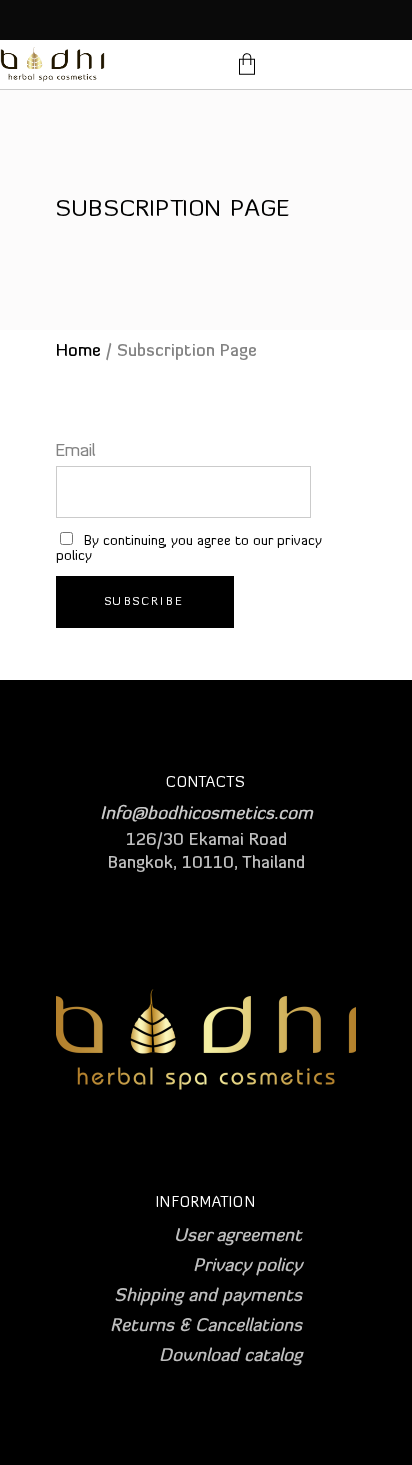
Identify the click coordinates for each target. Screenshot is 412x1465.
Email (76, 452)
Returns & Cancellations (206, 1327)
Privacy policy (247, 1267)
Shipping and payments (208, 1297)
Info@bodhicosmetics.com (206, 815)
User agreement (238, 1237)
